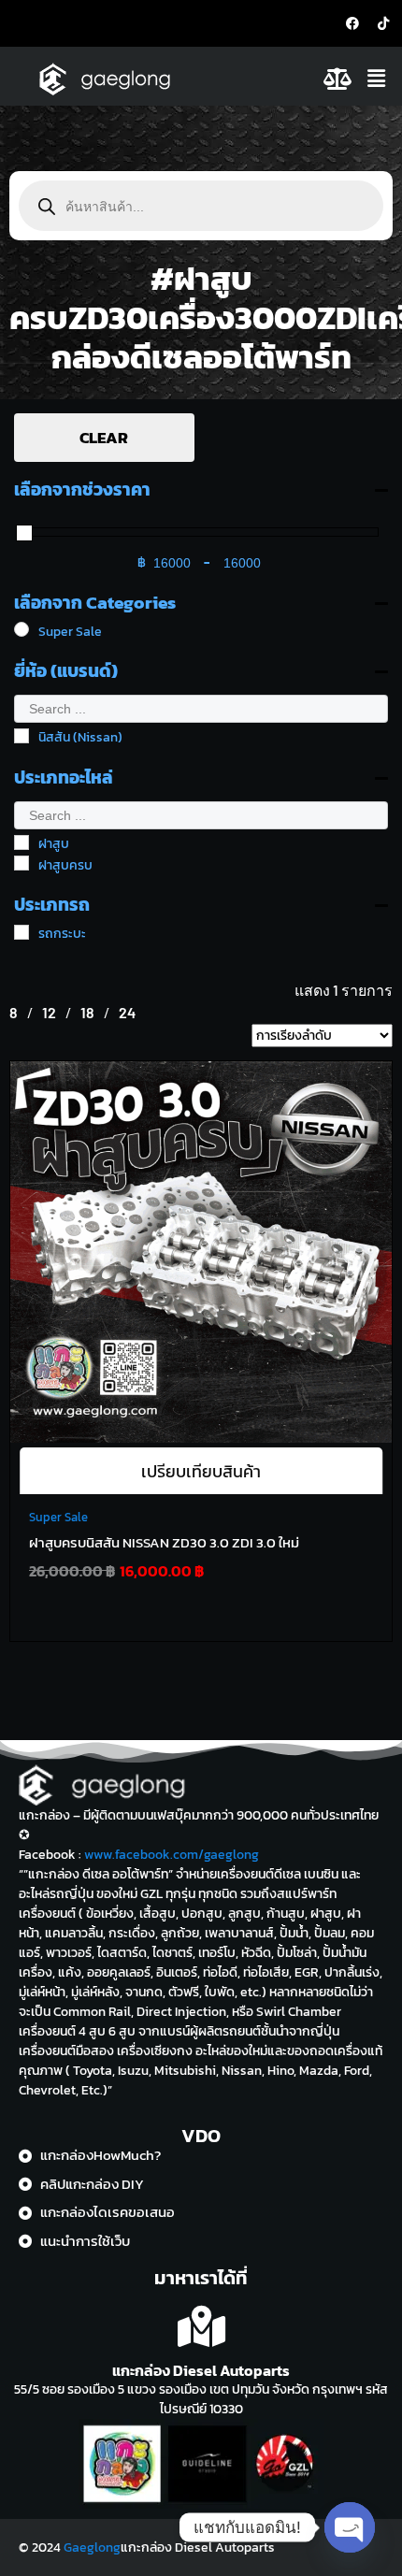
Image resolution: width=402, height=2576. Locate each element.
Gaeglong (92, 2547)
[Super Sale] (22, 629)
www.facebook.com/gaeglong (172, 1855)
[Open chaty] (350, 2527)
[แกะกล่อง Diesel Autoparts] (201, 2327)
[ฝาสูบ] (22, 842)
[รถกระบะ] (22, 932)
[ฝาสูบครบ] (22, 863)
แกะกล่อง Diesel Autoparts (201, 2370)
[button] (379, 79)
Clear (104, 438)
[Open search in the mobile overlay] (201, 206)
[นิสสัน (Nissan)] (22, 736)
